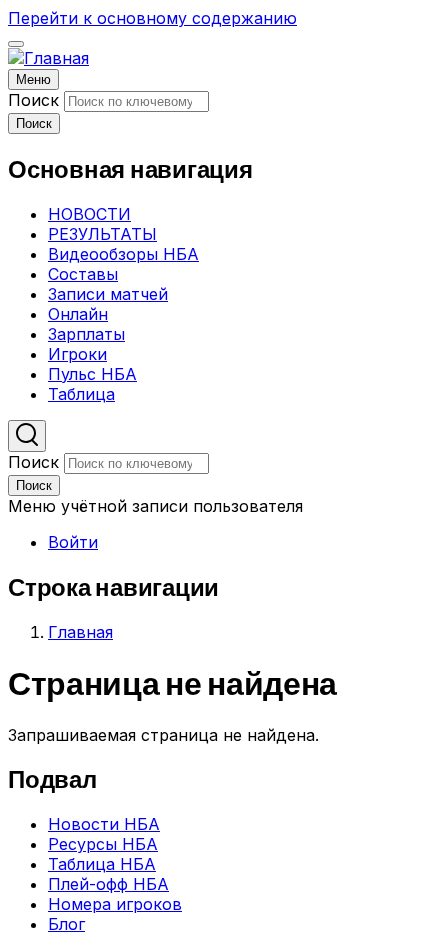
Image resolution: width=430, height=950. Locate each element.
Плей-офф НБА (108, 884)
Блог (66, 924)
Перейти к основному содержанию (152, 18)
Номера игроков (115, 904)
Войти (73, 542)
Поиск (33, 100)
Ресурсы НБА (103, 844)
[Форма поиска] (27, 436)
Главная (80, 632)
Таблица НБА (102, 864)
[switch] (16, 44)
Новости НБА (104, 824)
